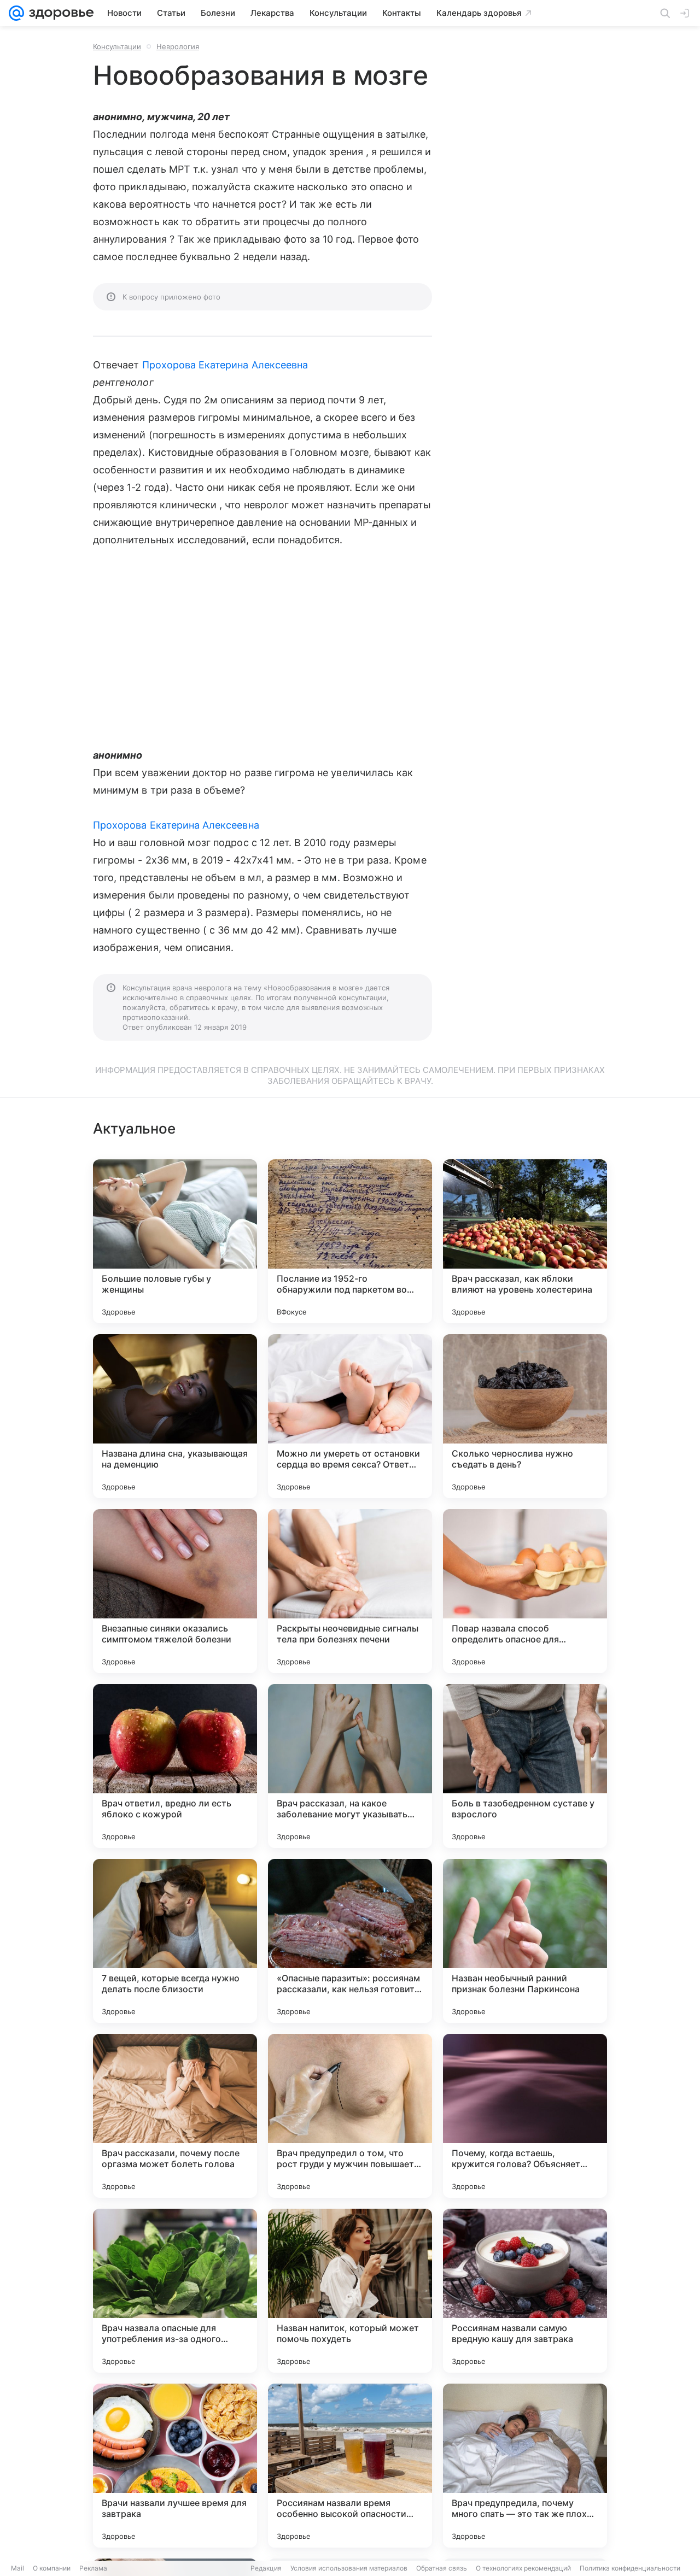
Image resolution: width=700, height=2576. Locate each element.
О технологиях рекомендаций (523, 2568)
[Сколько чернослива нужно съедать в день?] (525, 1416)
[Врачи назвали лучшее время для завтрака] (175, 2466)
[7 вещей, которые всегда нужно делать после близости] (175, 1941)
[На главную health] (59, 13)
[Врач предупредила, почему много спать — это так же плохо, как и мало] (525, 2466)
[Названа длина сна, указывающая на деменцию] (175, 1416)
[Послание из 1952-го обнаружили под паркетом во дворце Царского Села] (350, 1241)
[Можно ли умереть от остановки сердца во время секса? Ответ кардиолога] (350, 1416)
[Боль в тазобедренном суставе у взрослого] (525, 1766)
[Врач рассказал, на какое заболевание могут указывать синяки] (350, 1766)
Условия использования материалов (349, 2568)
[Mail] (16, 13)
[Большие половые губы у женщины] (175, 1241)
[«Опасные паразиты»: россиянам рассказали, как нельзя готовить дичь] (350, 1941)
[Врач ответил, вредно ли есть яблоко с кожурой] (175, 1766)
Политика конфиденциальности (630, 2568)
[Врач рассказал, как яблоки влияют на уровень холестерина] (525, 1241)
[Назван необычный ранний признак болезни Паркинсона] (525, 1941)
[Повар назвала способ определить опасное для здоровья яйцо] (525, 1591)
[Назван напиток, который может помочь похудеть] (350, 2291)
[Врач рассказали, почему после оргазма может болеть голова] (175, 2116)
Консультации (117, 46)
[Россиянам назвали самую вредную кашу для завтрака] (525, 2291)
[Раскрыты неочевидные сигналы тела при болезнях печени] (350, 1591)
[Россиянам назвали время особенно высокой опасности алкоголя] (350, 2466)
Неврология (178, 46)
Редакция (266, 2568)
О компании (52, 2568)
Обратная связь (442, 2568)
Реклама (93, 2568)
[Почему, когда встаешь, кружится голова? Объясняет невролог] (525, 2116)
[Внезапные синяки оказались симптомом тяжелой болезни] (175, 1591)
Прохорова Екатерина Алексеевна (225, 365)
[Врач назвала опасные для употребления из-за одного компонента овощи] (175, 2291)
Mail (17, 2568)
